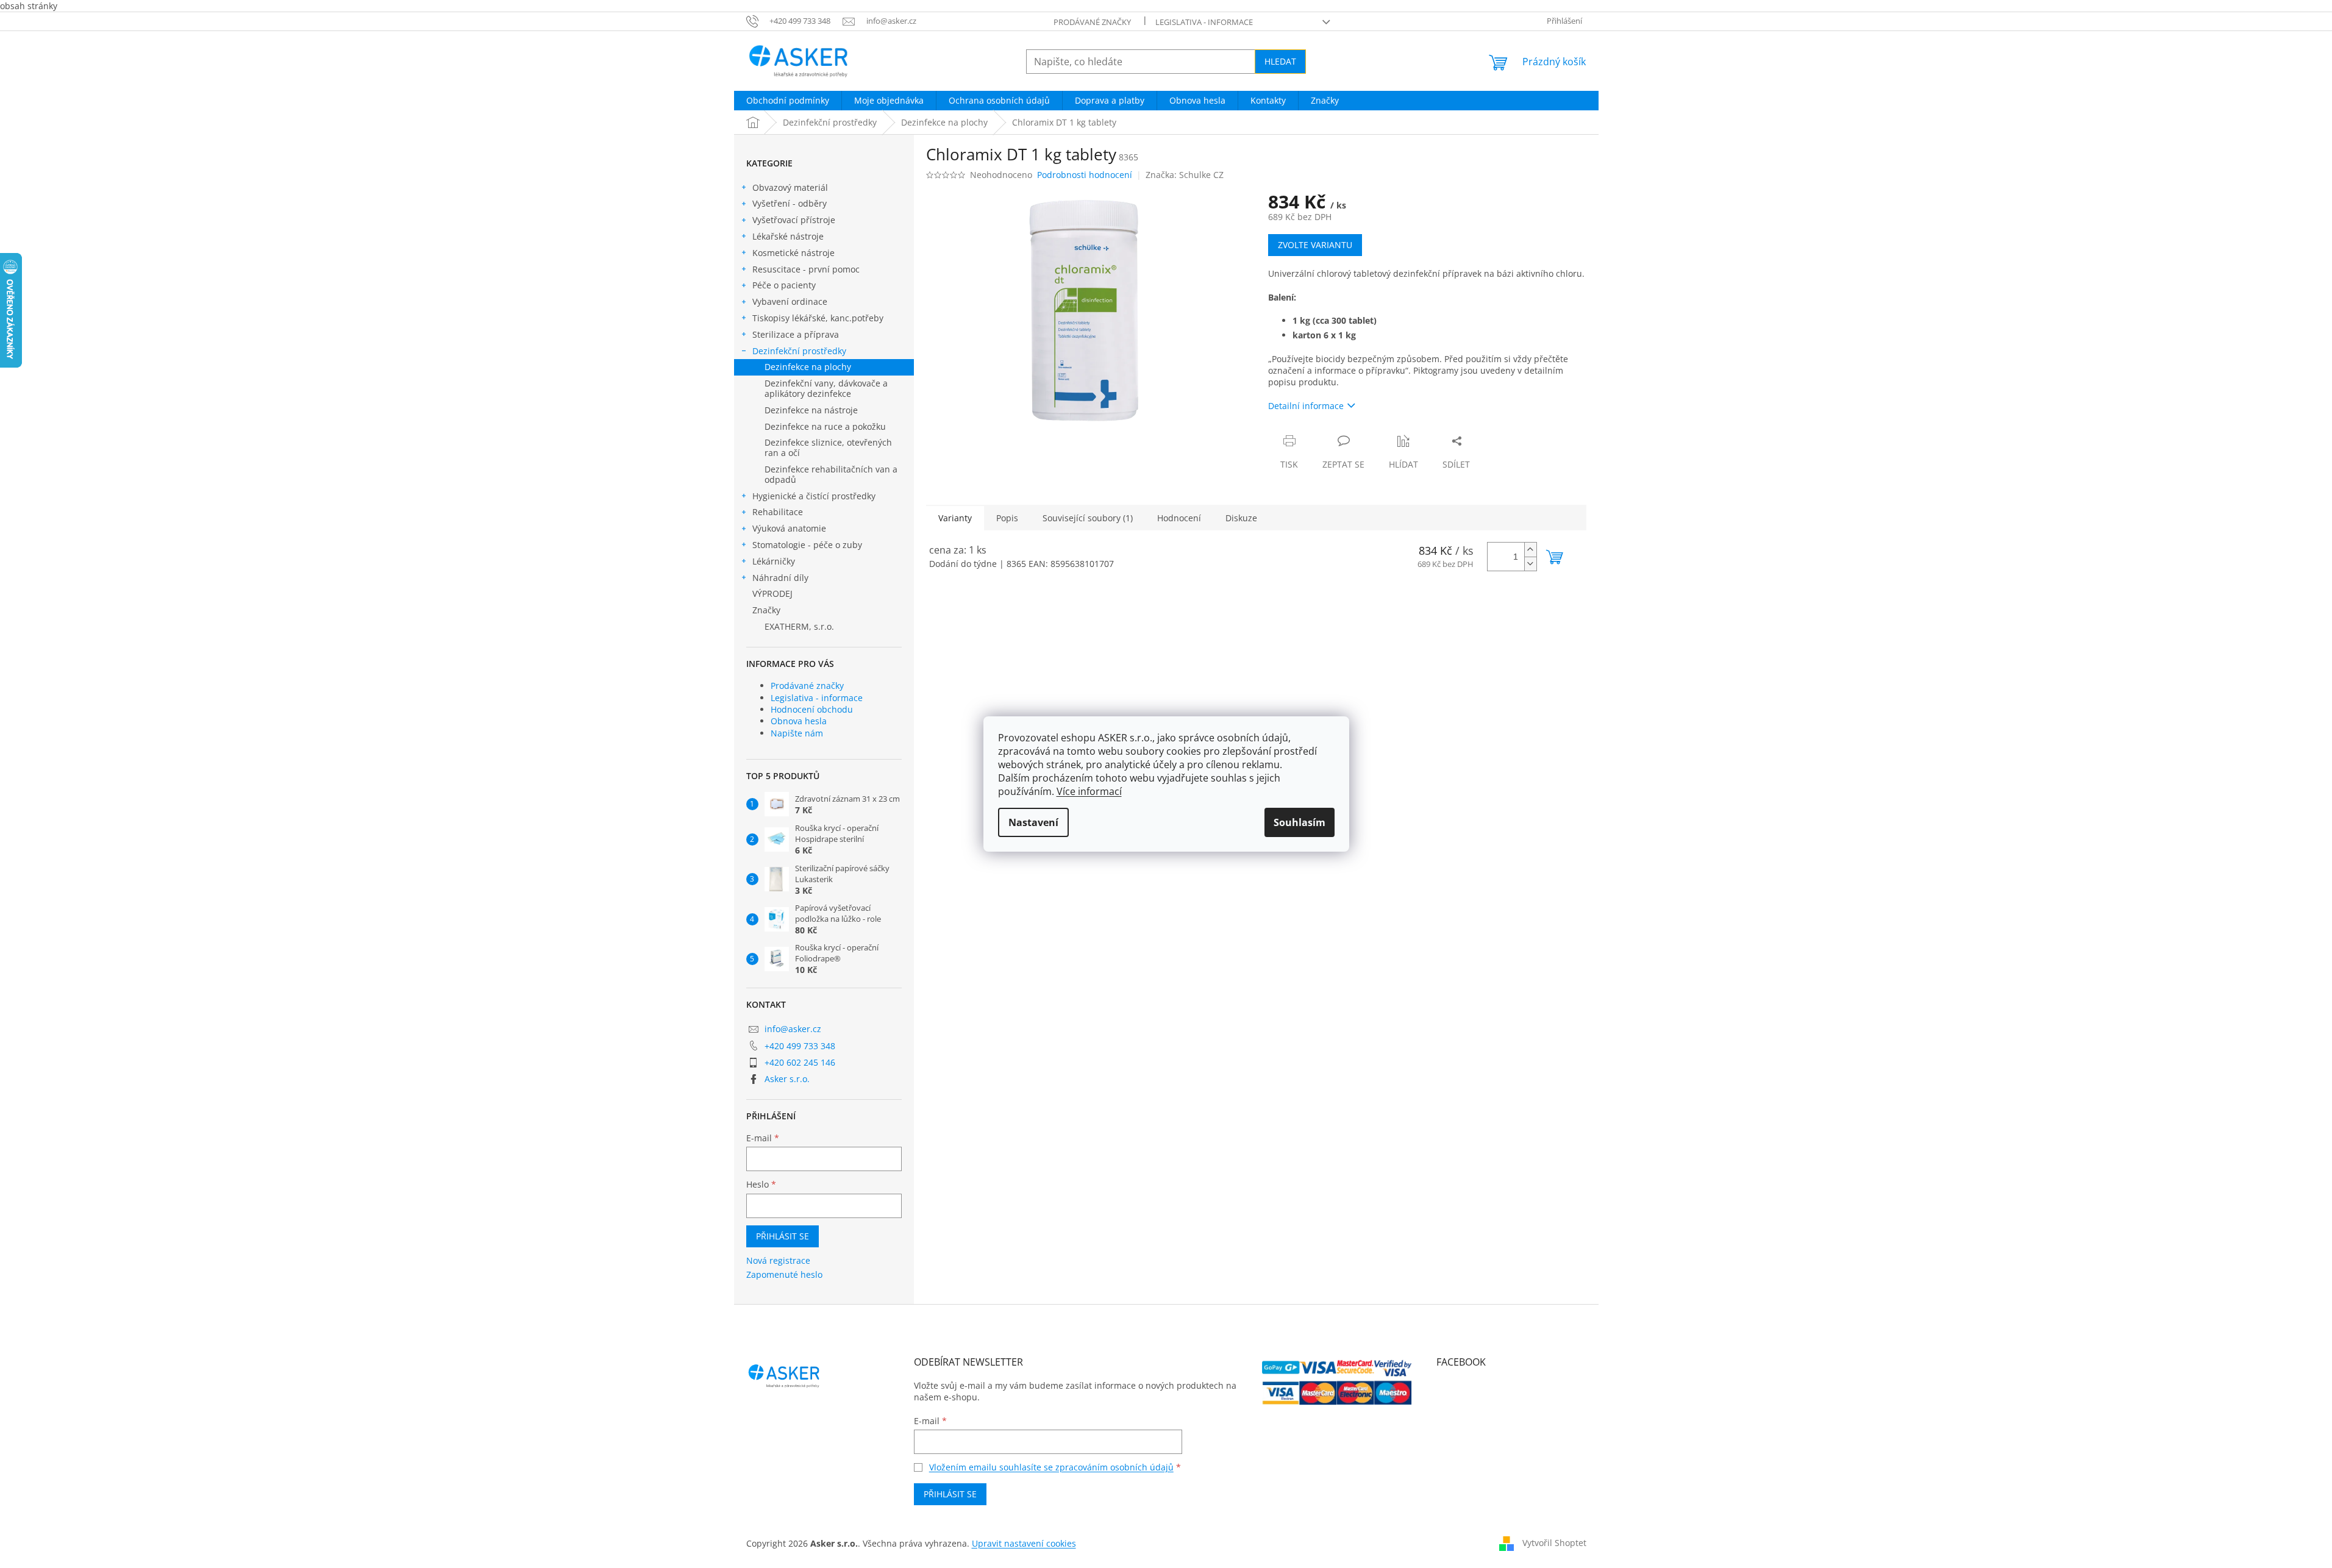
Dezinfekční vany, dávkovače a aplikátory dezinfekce (826, 388)
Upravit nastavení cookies (1024, 1543)
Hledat (1280, 61)
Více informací (1089, 791)
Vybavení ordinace (790, 301)
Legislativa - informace (1204, 22)
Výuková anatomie (789, 528)
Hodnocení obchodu (812, 709)
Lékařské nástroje (788, 236)
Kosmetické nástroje (793, 253)
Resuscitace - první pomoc (806, 269)
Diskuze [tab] (1241, 518)
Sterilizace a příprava (796, 334)
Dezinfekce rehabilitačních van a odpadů (831, 474)
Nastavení (1033, 822)
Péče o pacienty (784, 285)
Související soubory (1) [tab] (1088, 518)
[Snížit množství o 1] (1530, 564)
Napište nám (797, 733)
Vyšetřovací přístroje (794, 220)
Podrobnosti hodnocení (1085, 175)
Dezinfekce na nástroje (811, 410)
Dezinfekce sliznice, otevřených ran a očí (828, 447)
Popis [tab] (1007, 518)
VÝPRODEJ (772, 593)
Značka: (1185, 175)
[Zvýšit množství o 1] (1530, 550)
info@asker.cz (793, 1029)
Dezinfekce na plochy (808, 367)
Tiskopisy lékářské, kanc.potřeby (818, 318)
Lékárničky (774, 561)
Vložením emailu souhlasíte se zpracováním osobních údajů (1051, 1467)
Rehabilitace (778, 512)
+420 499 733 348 (800, 1046)
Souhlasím (1300, 822)
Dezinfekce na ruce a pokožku (825, 426)
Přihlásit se (783, 1236)
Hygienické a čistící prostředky (814, 496)
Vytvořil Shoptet (1554, 1543)
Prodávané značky (1092, 22)
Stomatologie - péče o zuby (807, 545)
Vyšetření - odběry (790, 203)
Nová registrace (778, 1260)
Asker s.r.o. (787, 1079)
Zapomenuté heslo (784, 1274)
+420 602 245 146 (800, 1062)
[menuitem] (788, 101)
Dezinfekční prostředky (799, 351)
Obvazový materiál (790, 187)
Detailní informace (1306, 406)
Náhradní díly (780, 578)
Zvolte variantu (1315, 245)
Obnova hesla (799, 721)
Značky (766, 610)
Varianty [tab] (955, 518)
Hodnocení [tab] (1179, 518)
